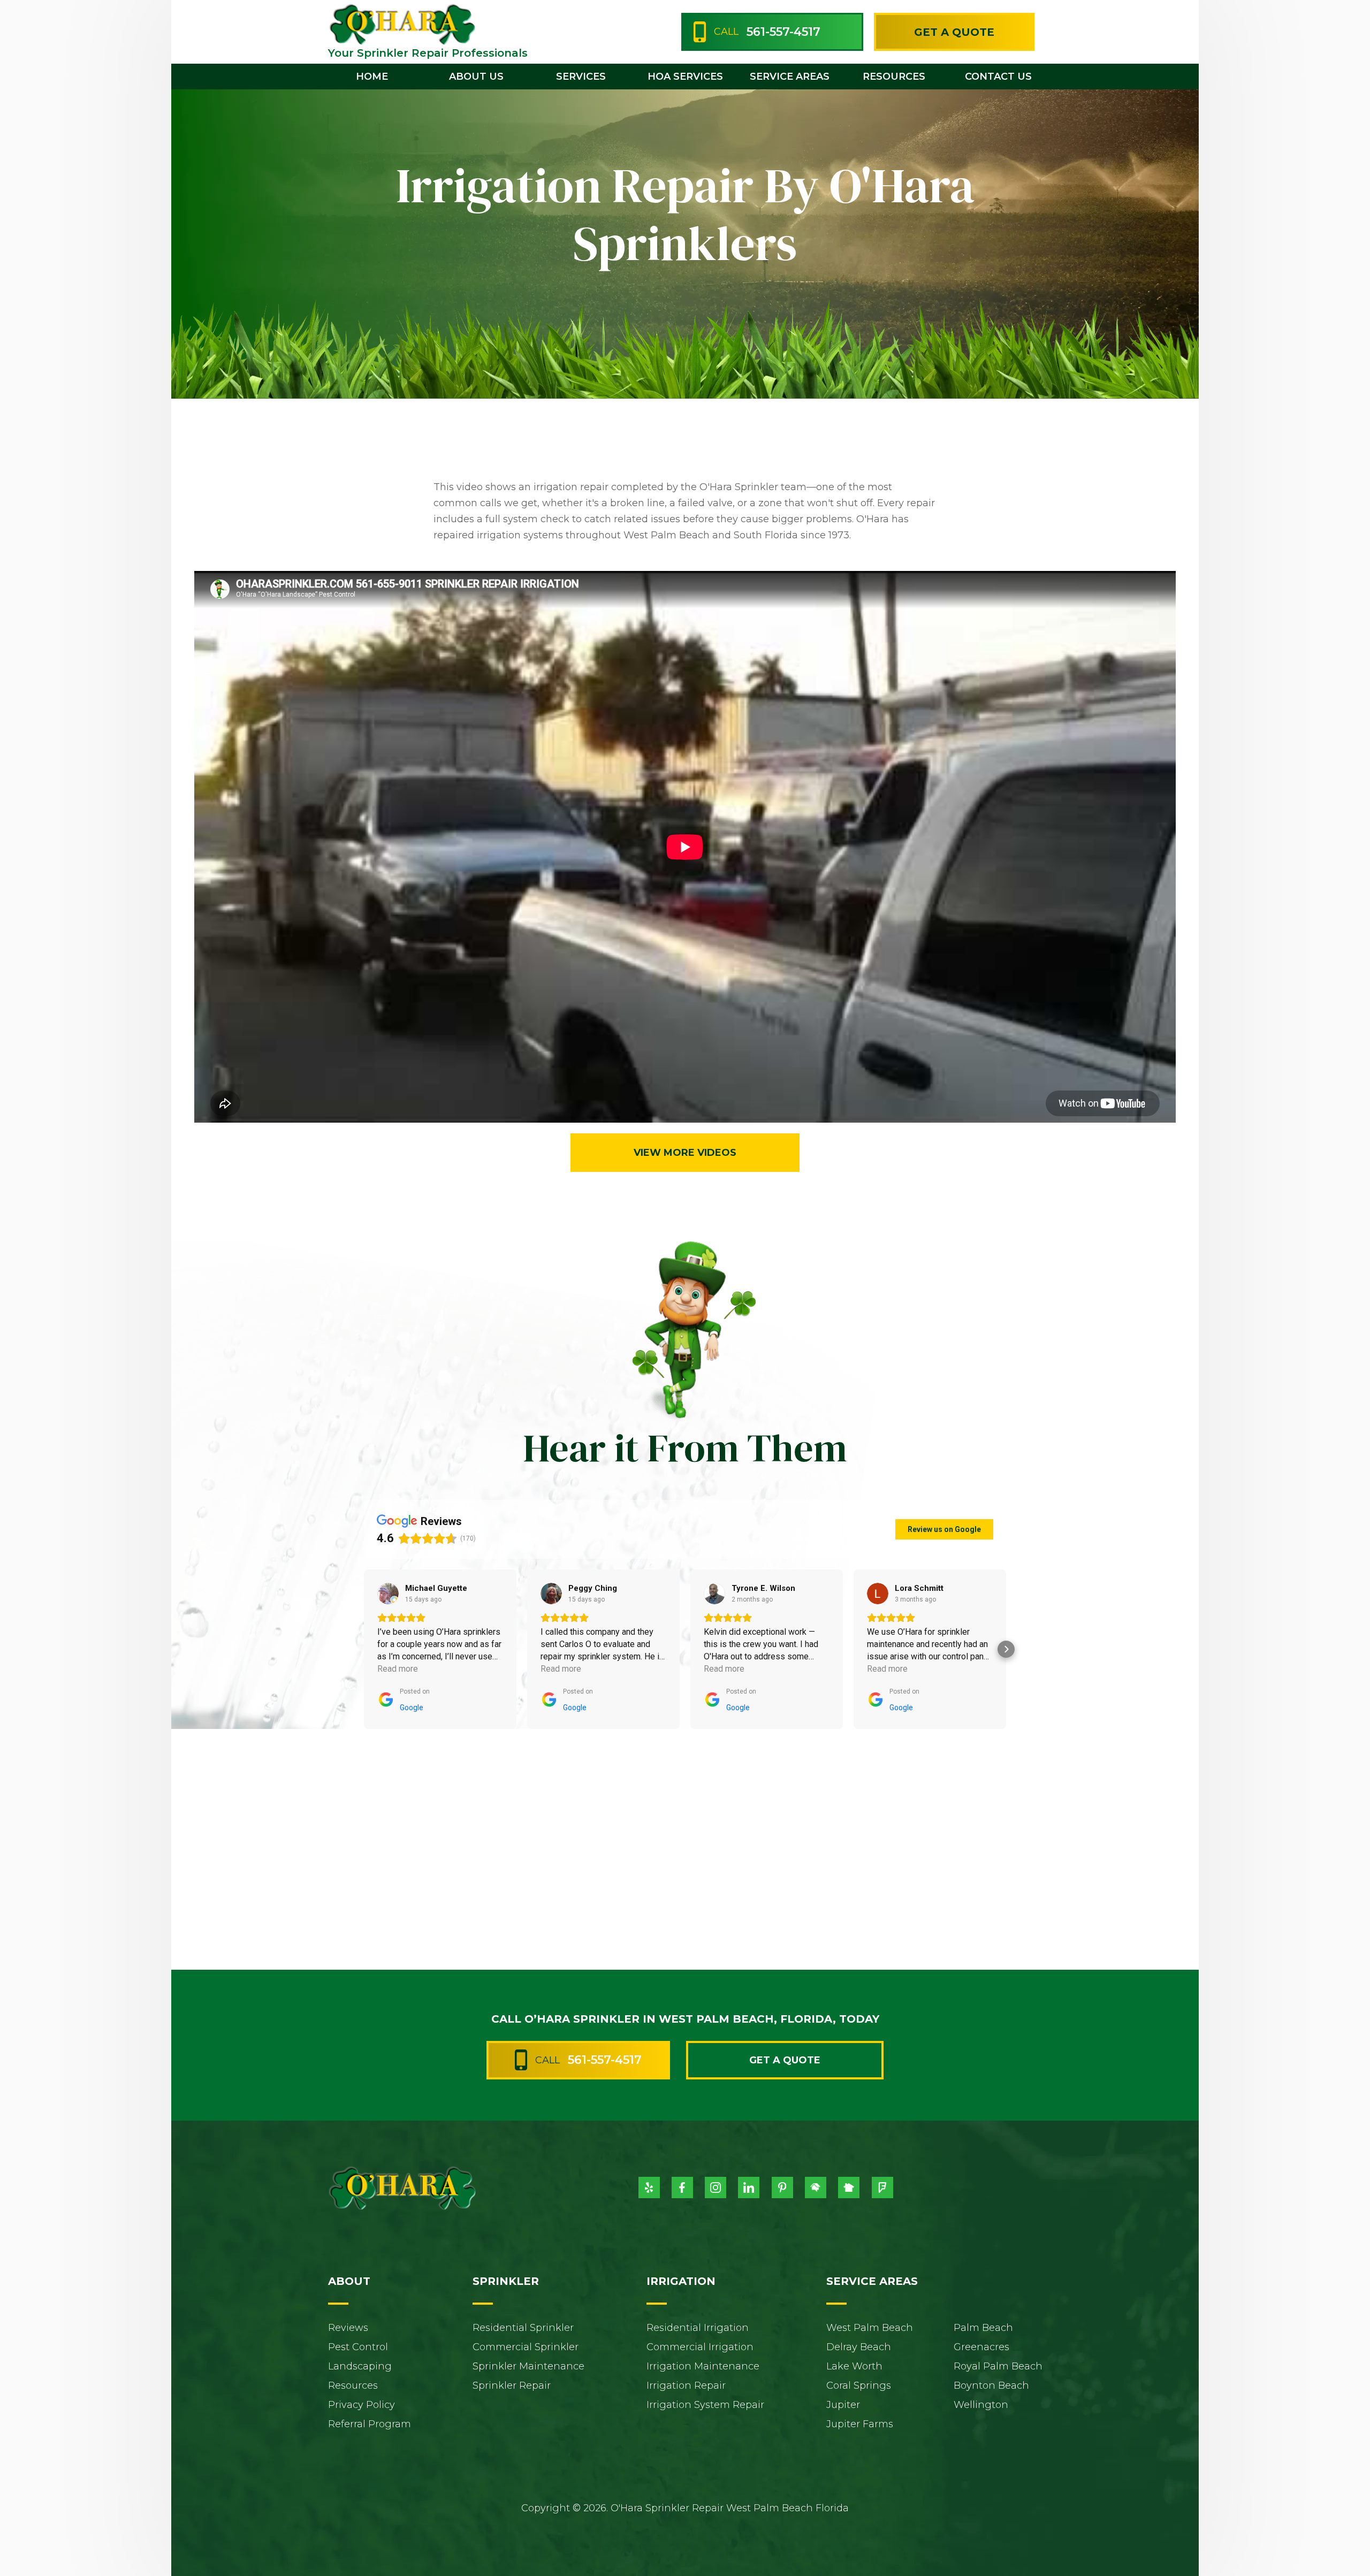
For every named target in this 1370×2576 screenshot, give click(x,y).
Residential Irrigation (698, 2328)
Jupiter (843, 2405)
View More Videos (685, 1153)
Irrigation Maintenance (703, 2366)
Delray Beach (859, 2347)
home (372, 77)
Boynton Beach (991, 2386)
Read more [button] (398, 1669)
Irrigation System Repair (705, 2405)
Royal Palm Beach (998, 2366)
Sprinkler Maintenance (528, 2366)
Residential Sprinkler (523, 2328)
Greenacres (981, 2347)
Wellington (981, 2405)
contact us (998, 77)
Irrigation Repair (686, 2386)
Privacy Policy (361, 2405)
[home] (402, 24)
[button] (477, 77)
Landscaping (360, 2366)
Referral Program (370, 2424)
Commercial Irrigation (700, 2347)
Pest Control (358, 2347)
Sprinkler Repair (512, 2386)
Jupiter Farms (860, 2424)
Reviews (348, 2328)
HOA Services (685, 77)
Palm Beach (983, 2328)
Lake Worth (854, 2366)
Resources (353, 2386)
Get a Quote (954, 32)
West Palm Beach (870, 2328)
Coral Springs (859, 2386)
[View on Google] (388, 1594)
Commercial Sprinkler (526, 2347)
